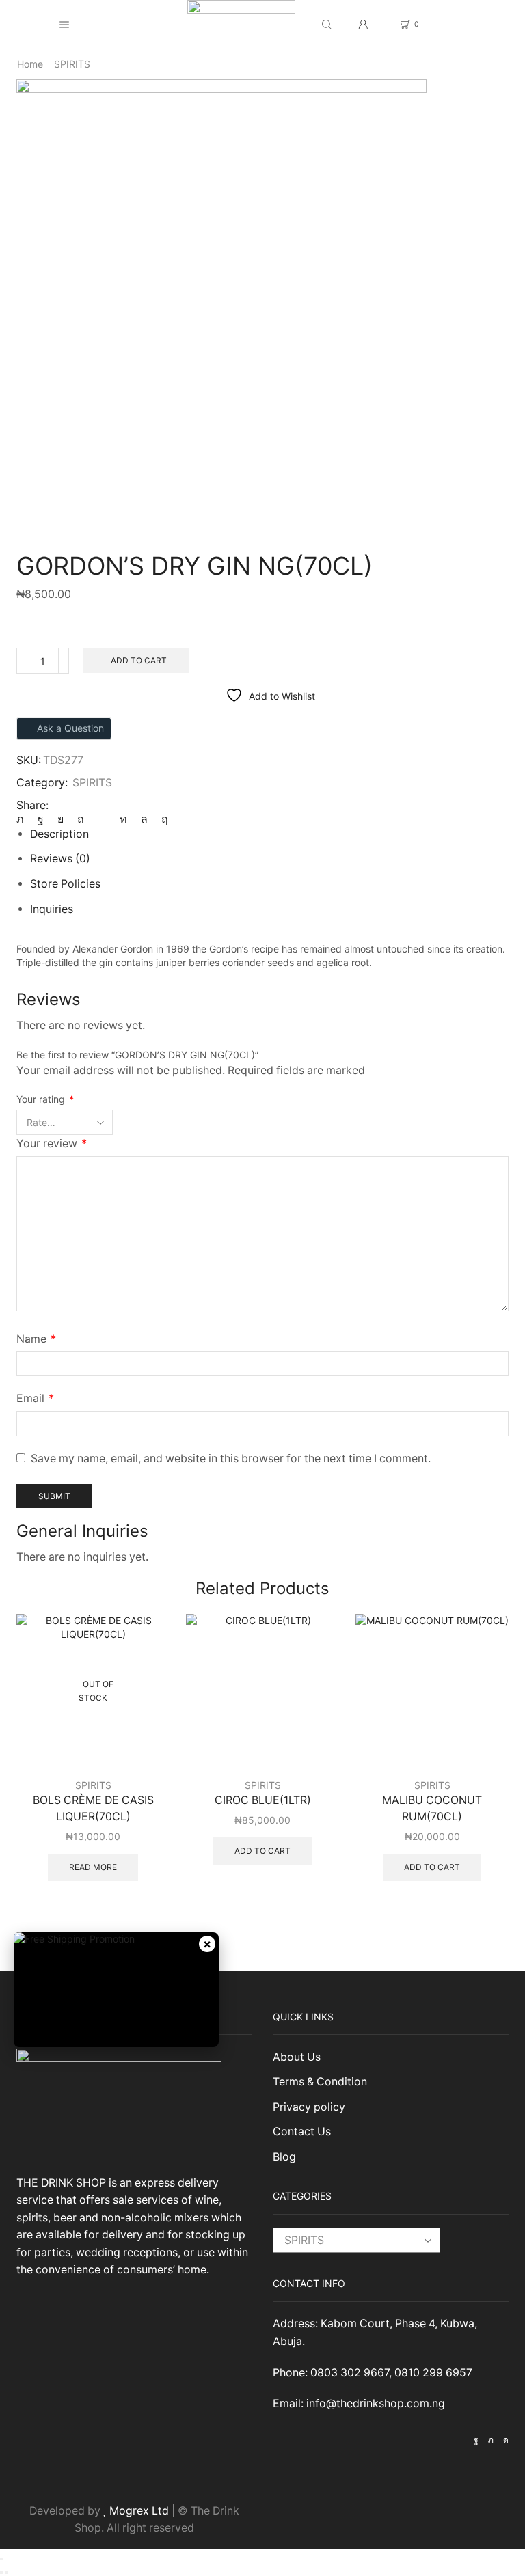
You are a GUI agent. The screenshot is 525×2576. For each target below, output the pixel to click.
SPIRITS (72, 64)
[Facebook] (41, 819)
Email (35, 1398)
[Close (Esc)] (1, 2559)
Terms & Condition (320, 2082)
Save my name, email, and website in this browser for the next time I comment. (231, 1458)
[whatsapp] (144, 819)
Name (36, 1339)
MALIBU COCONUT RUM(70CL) (432, 1808)
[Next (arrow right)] (7, 2573)
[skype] (161, 819)
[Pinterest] (81, 819)
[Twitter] (24, 819)
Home (30, 64)
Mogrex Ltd (139, 2511)
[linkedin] (123, 819)
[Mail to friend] (102, 819)
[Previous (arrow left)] (1, 2573)
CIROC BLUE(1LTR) (263, 1800)
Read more (93, 1867)
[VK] (60, 819)
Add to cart (139, 660)
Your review (52, 1143)
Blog (284, 2157)
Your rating (45, 1099)
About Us (297, 2057)
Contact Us (302, 2132)
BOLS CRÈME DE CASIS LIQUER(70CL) (93, 1808)
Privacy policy (309, 2107)
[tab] (59, 834)
